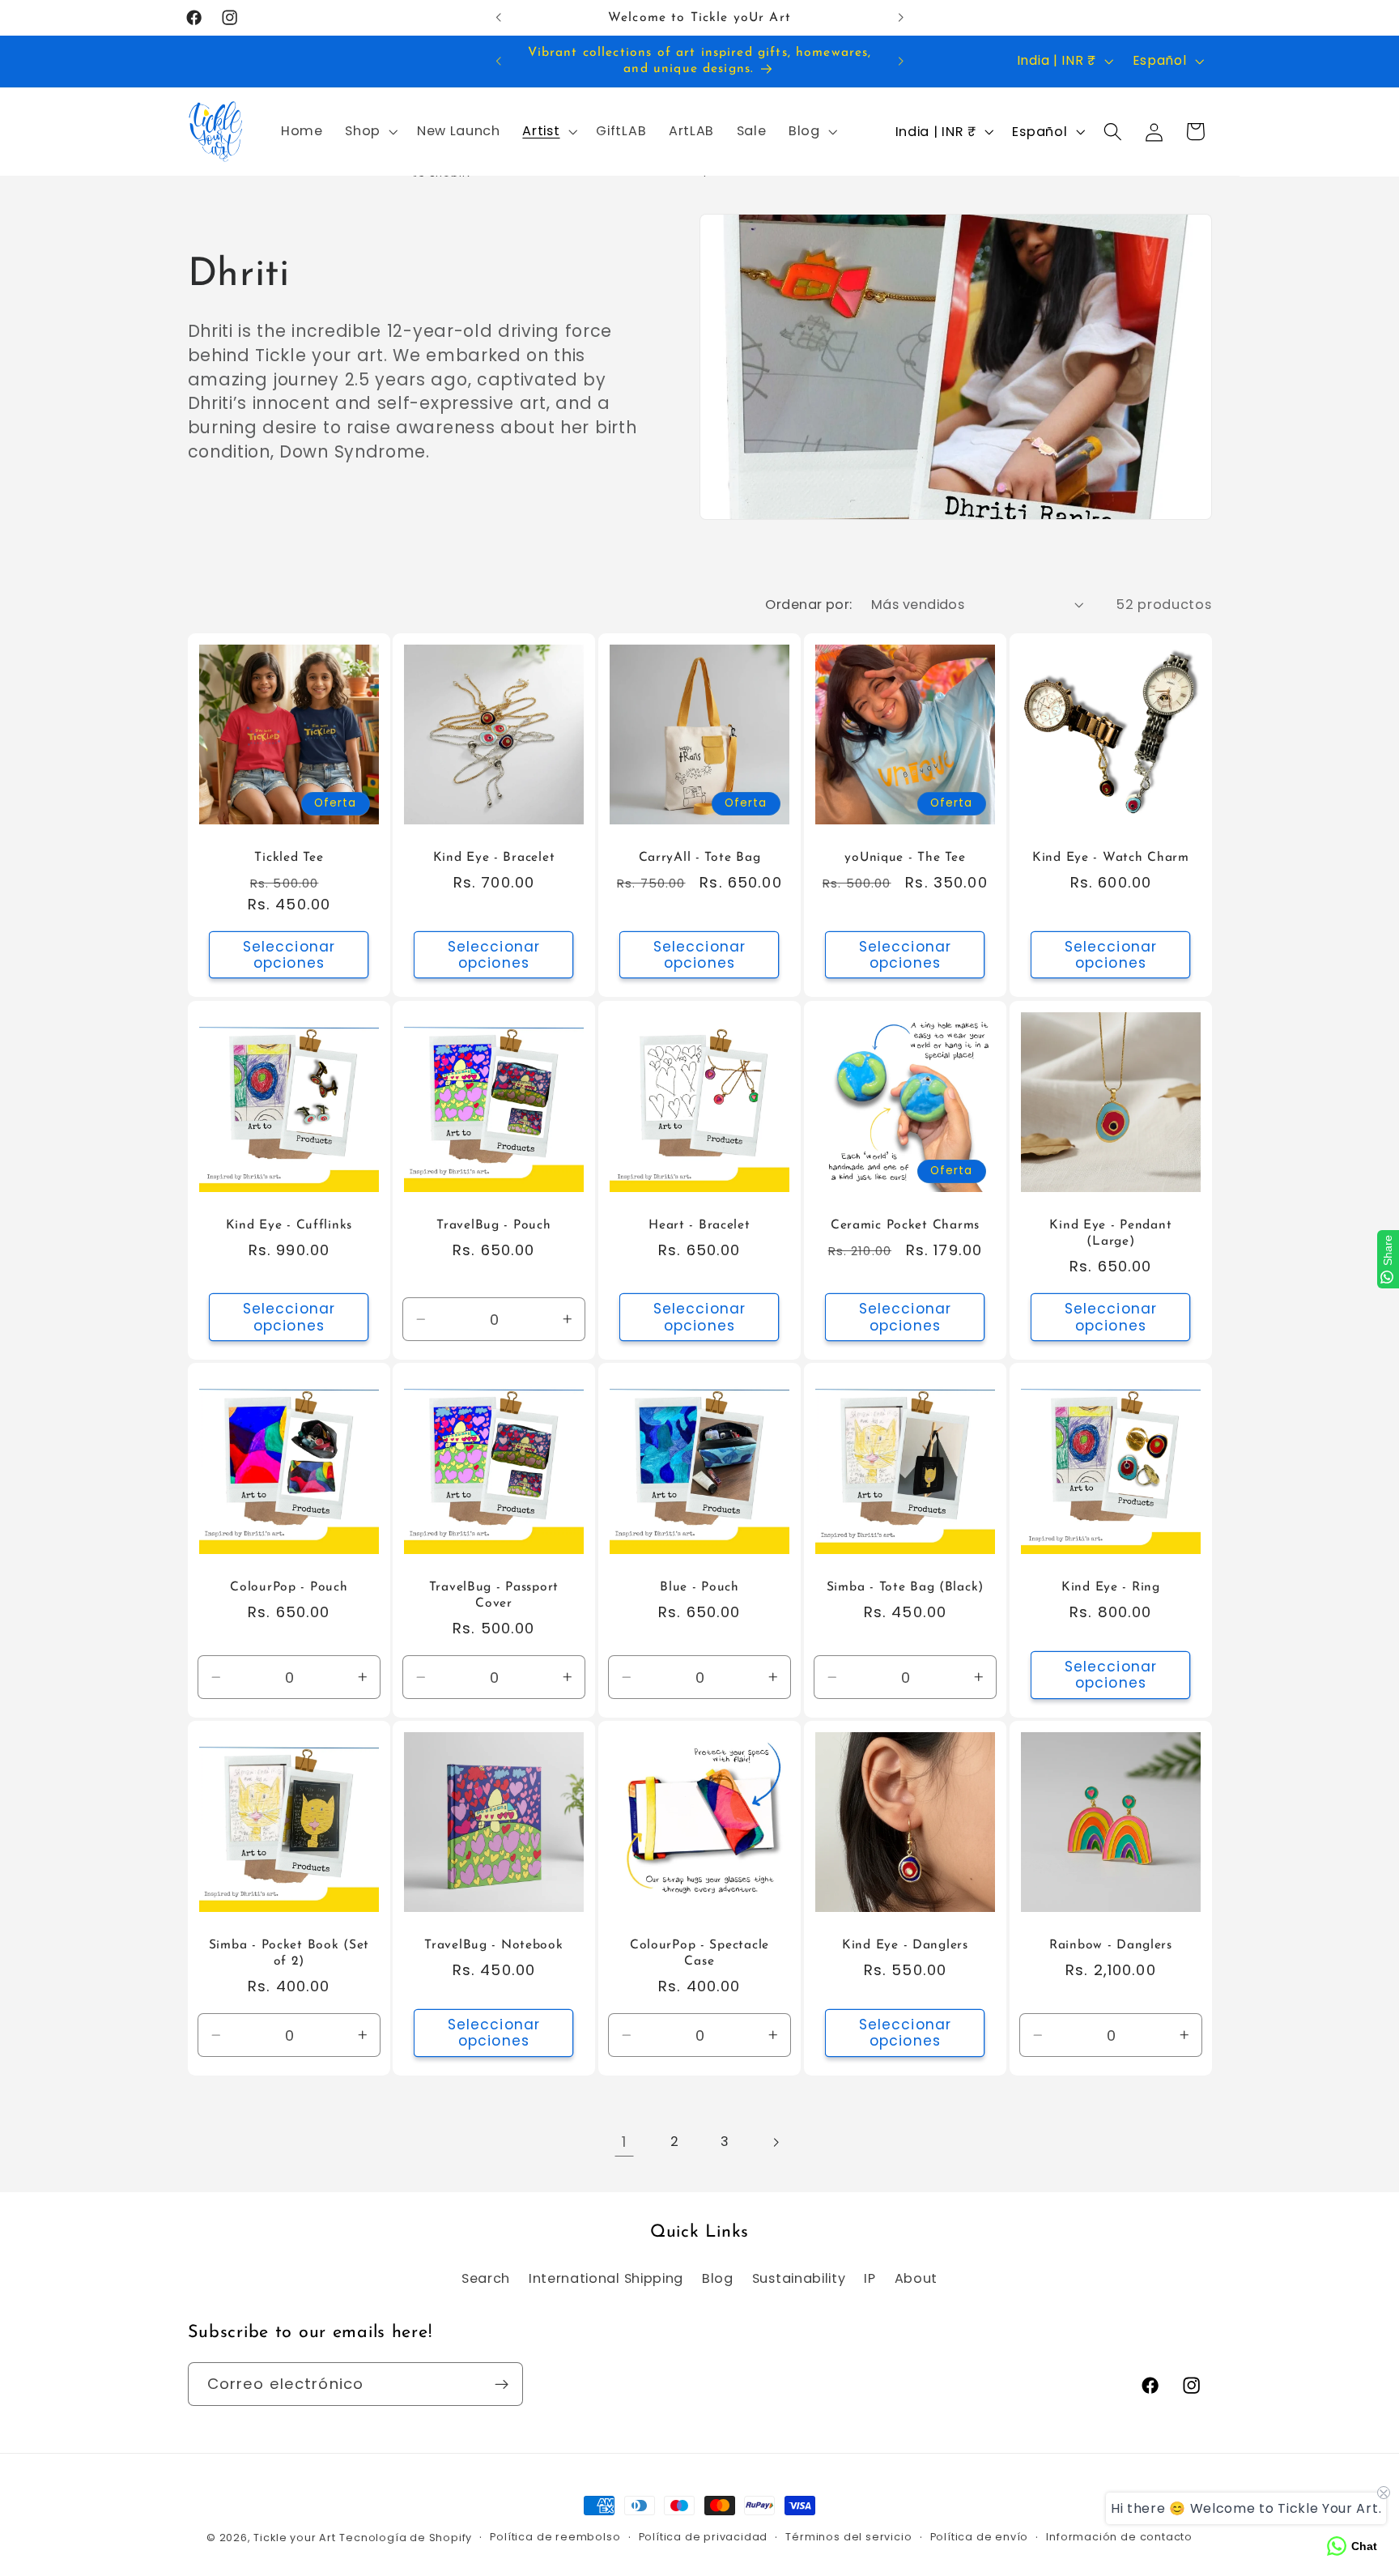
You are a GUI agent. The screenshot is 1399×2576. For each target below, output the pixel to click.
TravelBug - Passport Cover (494, 1595)
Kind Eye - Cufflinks (288, 1225)
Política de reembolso (555, 2538)
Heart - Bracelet (699, 1225)
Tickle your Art (294, 2538)
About (916, 2278)
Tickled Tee (289, 858)
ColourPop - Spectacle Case (699, 1953)
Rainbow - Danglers (1111, 1945)
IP (870, 2278)
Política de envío (980, 2538)
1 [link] (624, 2142)
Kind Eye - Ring (1111, 1587)
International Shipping (606, 2278)
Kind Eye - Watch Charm (1111, 858)
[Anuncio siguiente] (900, 18)
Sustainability (799, 2278)
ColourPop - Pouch (289, 1587)
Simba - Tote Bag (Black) (905, 1587)
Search (486, 2278)
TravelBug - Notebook (493, 1945)
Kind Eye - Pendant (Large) (1110, 1233)
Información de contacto (1119, 2538)
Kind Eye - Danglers (905, 1945)
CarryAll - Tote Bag (700, 858)
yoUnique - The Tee (905, 858)
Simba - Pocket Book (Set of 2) (288, 1953)
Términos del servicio (848, 2538)
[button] (370, 132)
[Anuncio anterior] (499, 18)
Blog (718, 2278)
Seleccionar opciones (289, 955)
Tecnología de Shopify (406, 2538)
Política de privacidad (704, 2538)
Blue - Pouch (699, 1587)
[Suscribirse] (502, 2385)
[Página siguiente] (775, 2142)
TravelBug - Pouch (494, 1225)
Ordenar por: (809, 605)
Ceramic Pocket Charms (905, 1225)
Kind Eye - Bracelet (494, 858)
